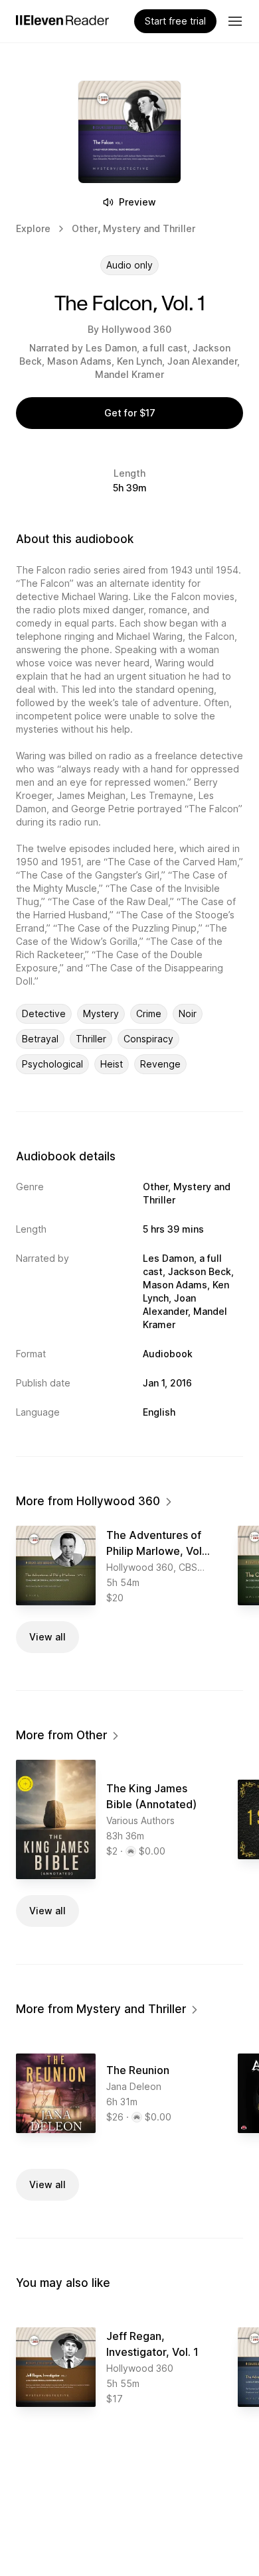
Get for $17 (130, 413)
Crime (149, 1013)
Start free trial (175, 21)
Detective (44, 1013)
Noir (188, 1013)
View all (47, 1637)
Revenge (160, 1064)
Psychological (52, 1064)
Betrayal (40, 1039)
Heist (112, 1064)
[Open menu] (235, 21)
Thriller (91, 1039)
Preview (137, 202)
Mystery (101, 1013)
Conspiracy (148, 1039)
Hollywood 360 (136, 329)
